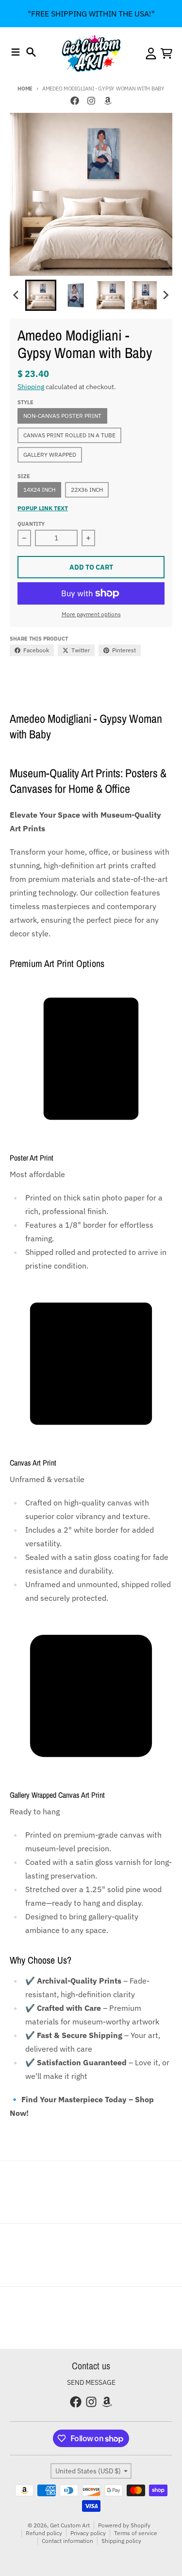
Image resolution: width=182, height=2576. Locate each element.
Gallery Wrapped (50, 455)
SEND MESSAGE (91, 2382)
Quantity (31, 524)
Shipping (31, 387)
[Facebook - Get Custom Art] (75, 101)
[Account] (151, 54)
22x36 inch (87, 490)
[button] (41, 295)
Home (25, 89)
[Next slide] (165, 295)
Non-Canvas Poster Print (62, 416)
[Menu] (16, 52)
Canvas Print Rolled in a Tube (69, 435)
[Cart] (166, 54)
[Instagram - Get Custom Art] (91, 101)
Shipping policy (121, 2541)
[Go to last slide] (17, 295)
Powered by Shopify (124, 2525)
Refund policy (44, 2533)
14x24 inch (39, 490)
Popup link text (43, 508)
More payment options (91, 614)
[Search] (31, 52)
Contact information (67, 2541)
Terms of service (136, 2533)
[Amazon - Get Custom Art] (108, 101)
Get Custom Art (70, 2525)
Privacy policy (88, 2533)
